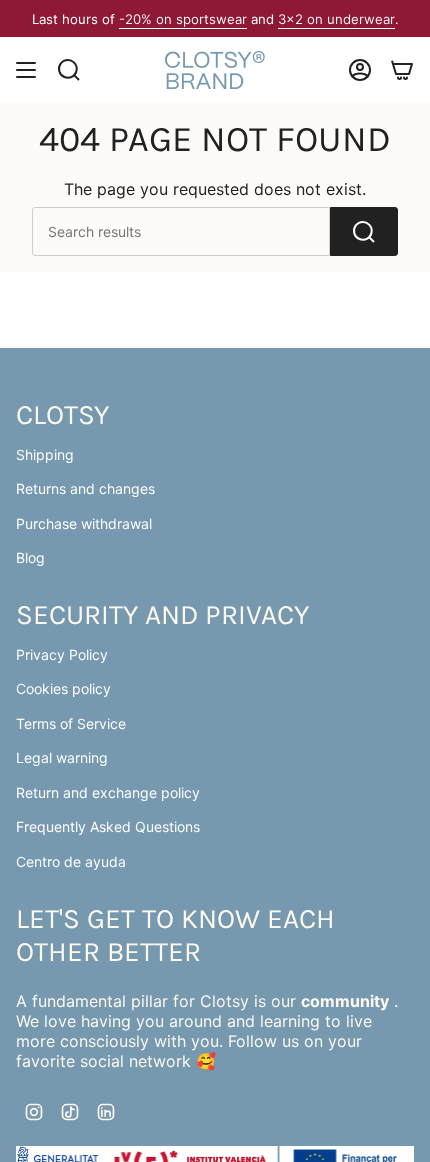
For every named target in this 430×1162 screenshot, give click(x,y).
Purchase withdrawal (84, 523)
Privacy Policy (62, 654)
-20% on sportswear (183, 19)
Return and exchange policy (108, 792)
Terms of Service (71, 723)
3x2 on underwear (336, 19)
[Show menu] (26, 70)
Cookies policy (63, 688)
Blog (30, 557)
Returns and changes (85, 488)
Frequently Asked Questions (108, 826)
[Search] (364, 231)
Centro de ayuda (71, 861)
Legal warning (62, 757)
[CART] (402, 70)
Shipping (45, 454)
